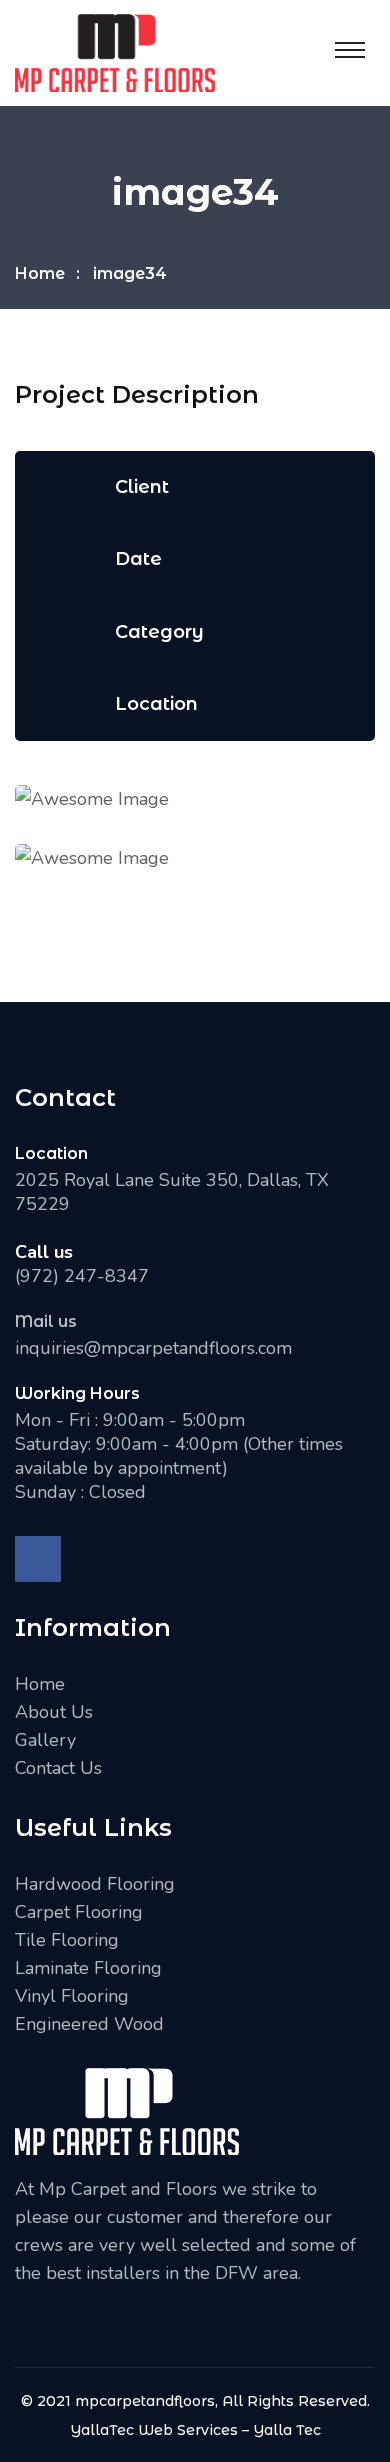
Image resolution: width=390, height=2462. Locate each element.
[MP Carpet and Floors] (115, 51)
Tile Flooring (67, 1940)
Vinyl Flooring (72, 1996)
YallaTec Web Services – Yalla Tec (195, 2430)
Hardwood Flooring (95, 1884)
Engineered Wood (89, 2024)
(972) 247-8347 (82, 1276)
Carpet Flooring (79, 1912)
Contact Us (58, 1768)
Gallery (45, 1740)
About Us (54, 1712)
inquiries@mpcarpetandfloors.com (153, 1348)
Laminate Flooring (88, 1968)
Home (40, 273)
